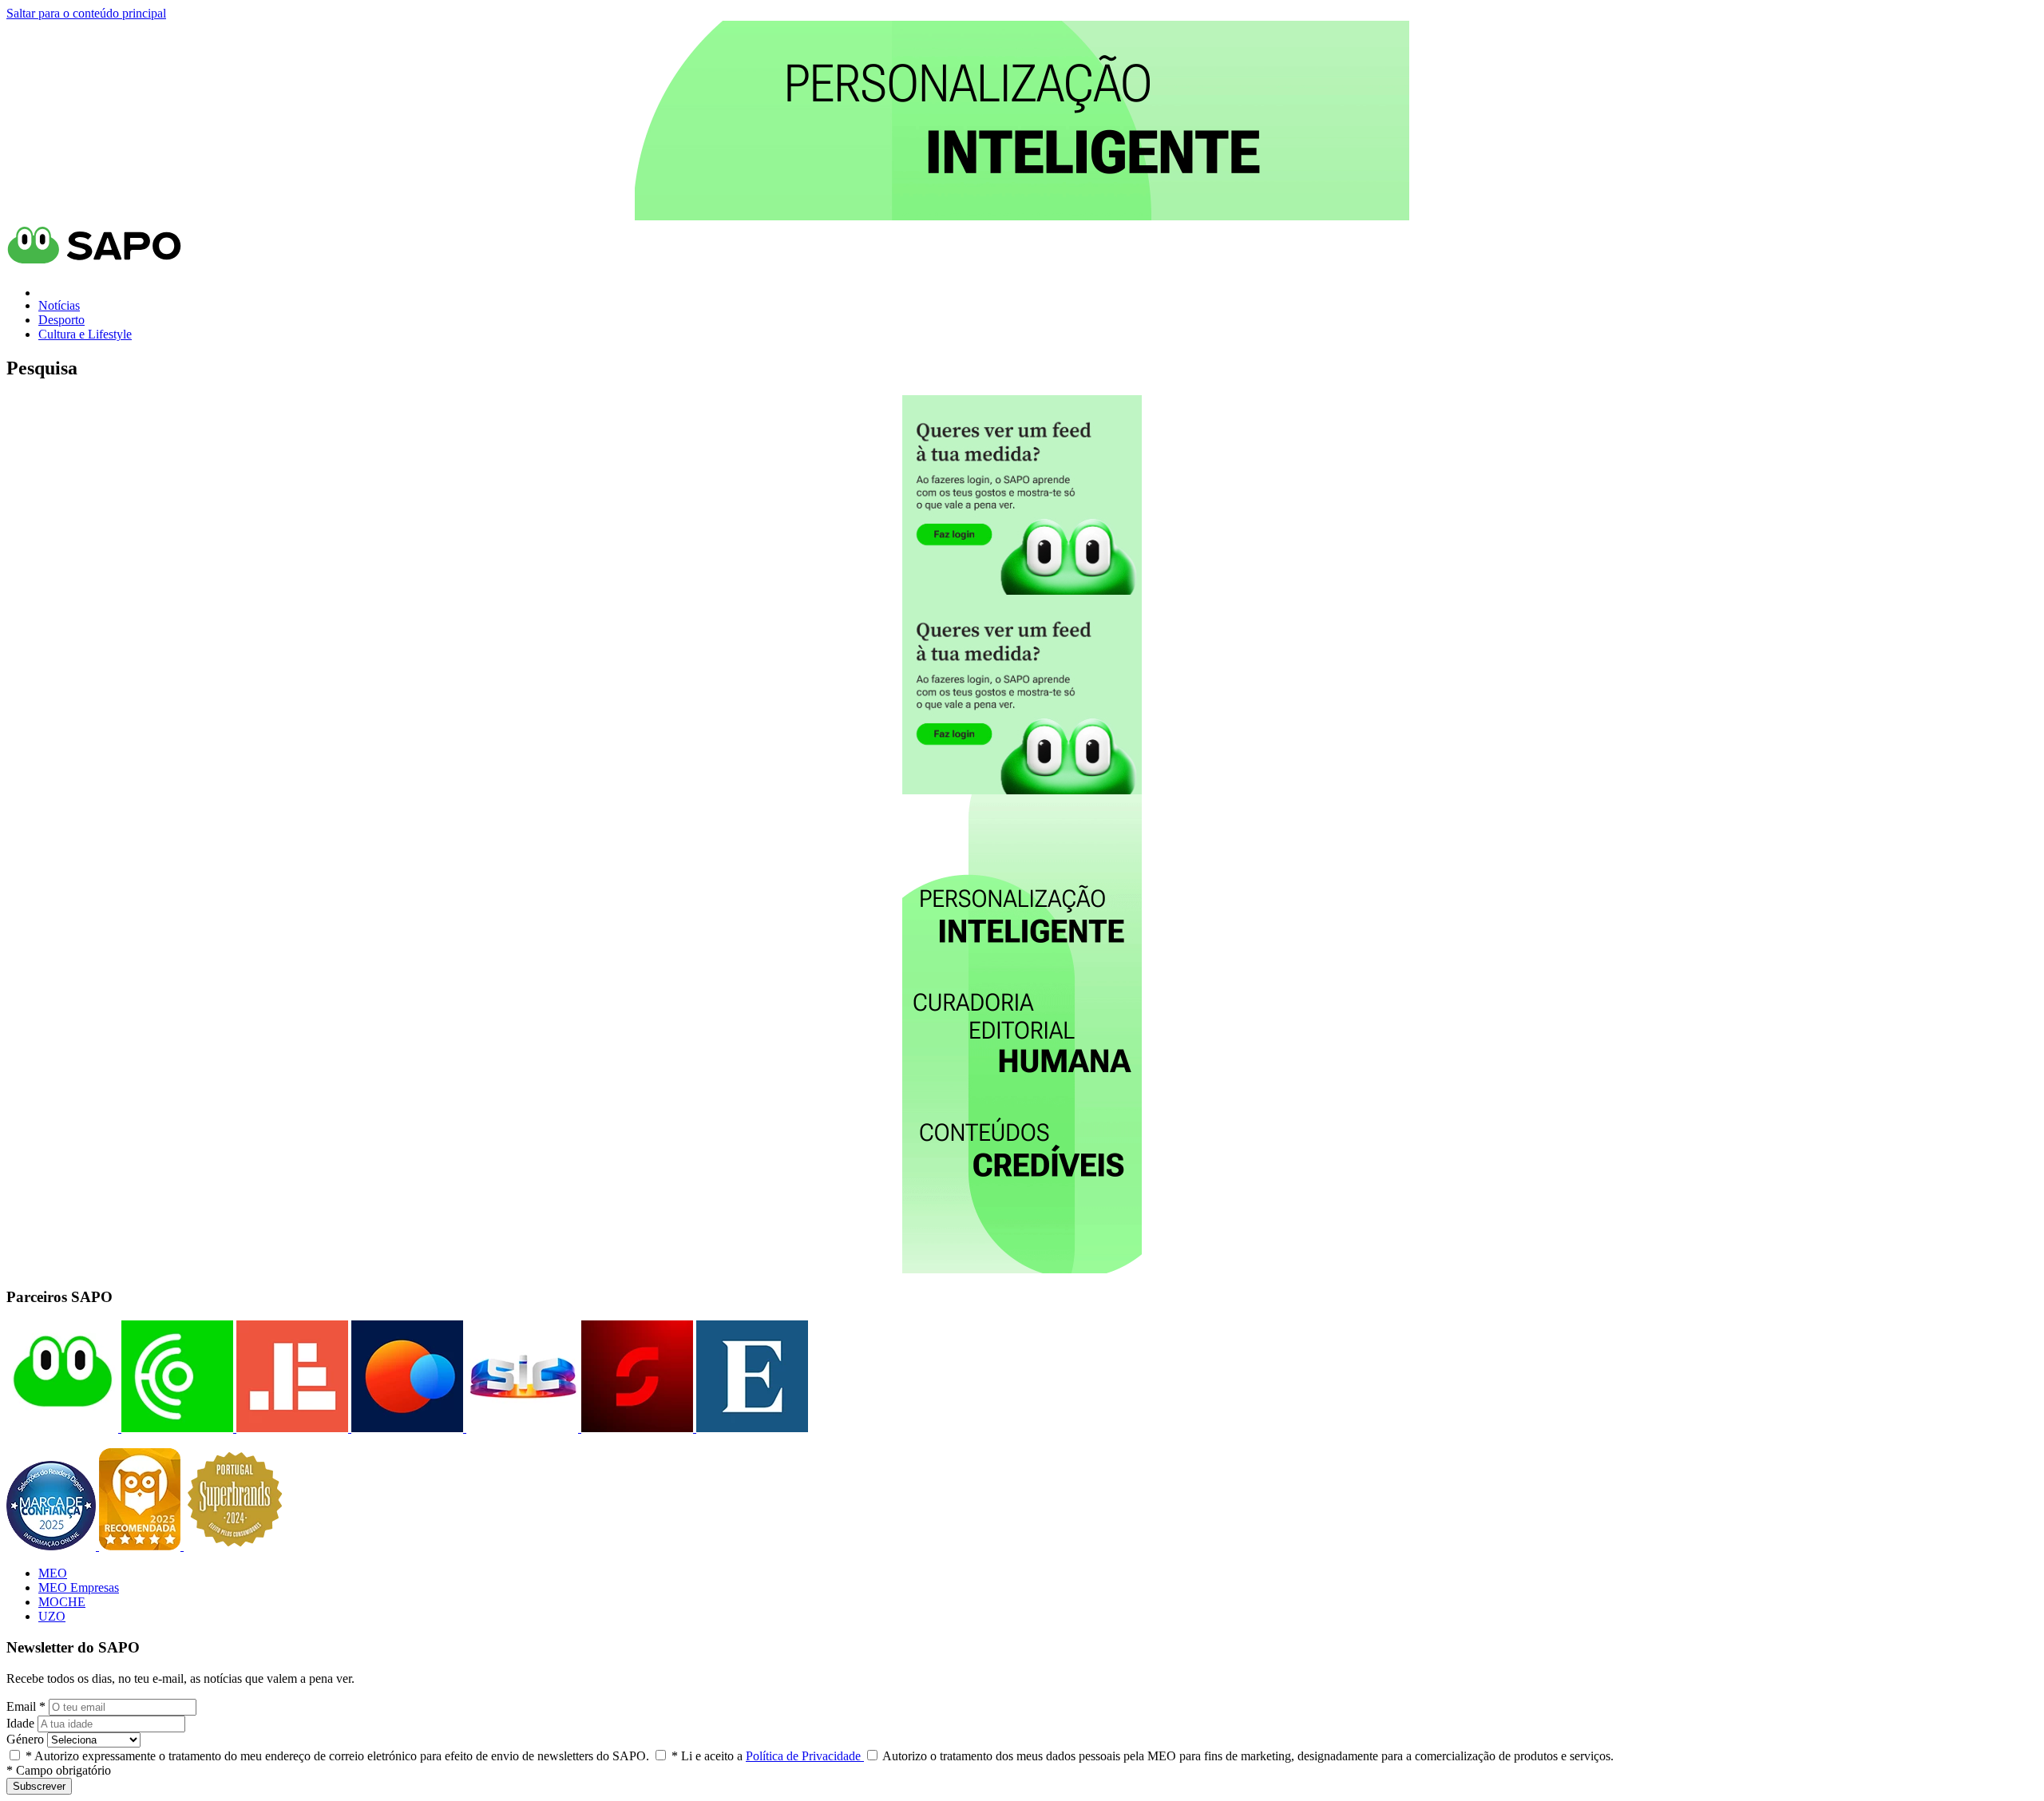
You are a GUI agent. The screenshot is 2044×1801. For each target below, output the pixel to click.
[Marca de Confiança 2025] (53, 1546)
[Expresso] (751, 1428)
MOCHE (62, 1602)
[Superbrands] (235, 1546)
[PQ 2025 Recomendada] (141, 1546)
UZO (52, 1616)
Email (26, 1706)
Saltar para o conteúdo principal (86, 13)
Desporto (61, 320)
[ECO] (176, 1428)
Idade (20, 1723)
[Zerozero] (406, 1428)
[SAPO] (62, 1428)
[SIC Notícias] (636, 1428)
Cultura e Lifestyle (85, 334)
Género (25, 1739)
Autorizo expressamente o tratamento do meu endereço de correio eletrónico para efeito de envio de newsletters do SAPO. (337, 1756)
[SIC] (521, 1428)
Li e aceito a (768, 1756)
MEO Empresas (79, 1587)
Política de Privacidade (805, 1756)
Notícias (59, 305)
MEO (53, 1573)
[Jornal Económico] (291, 1428)
